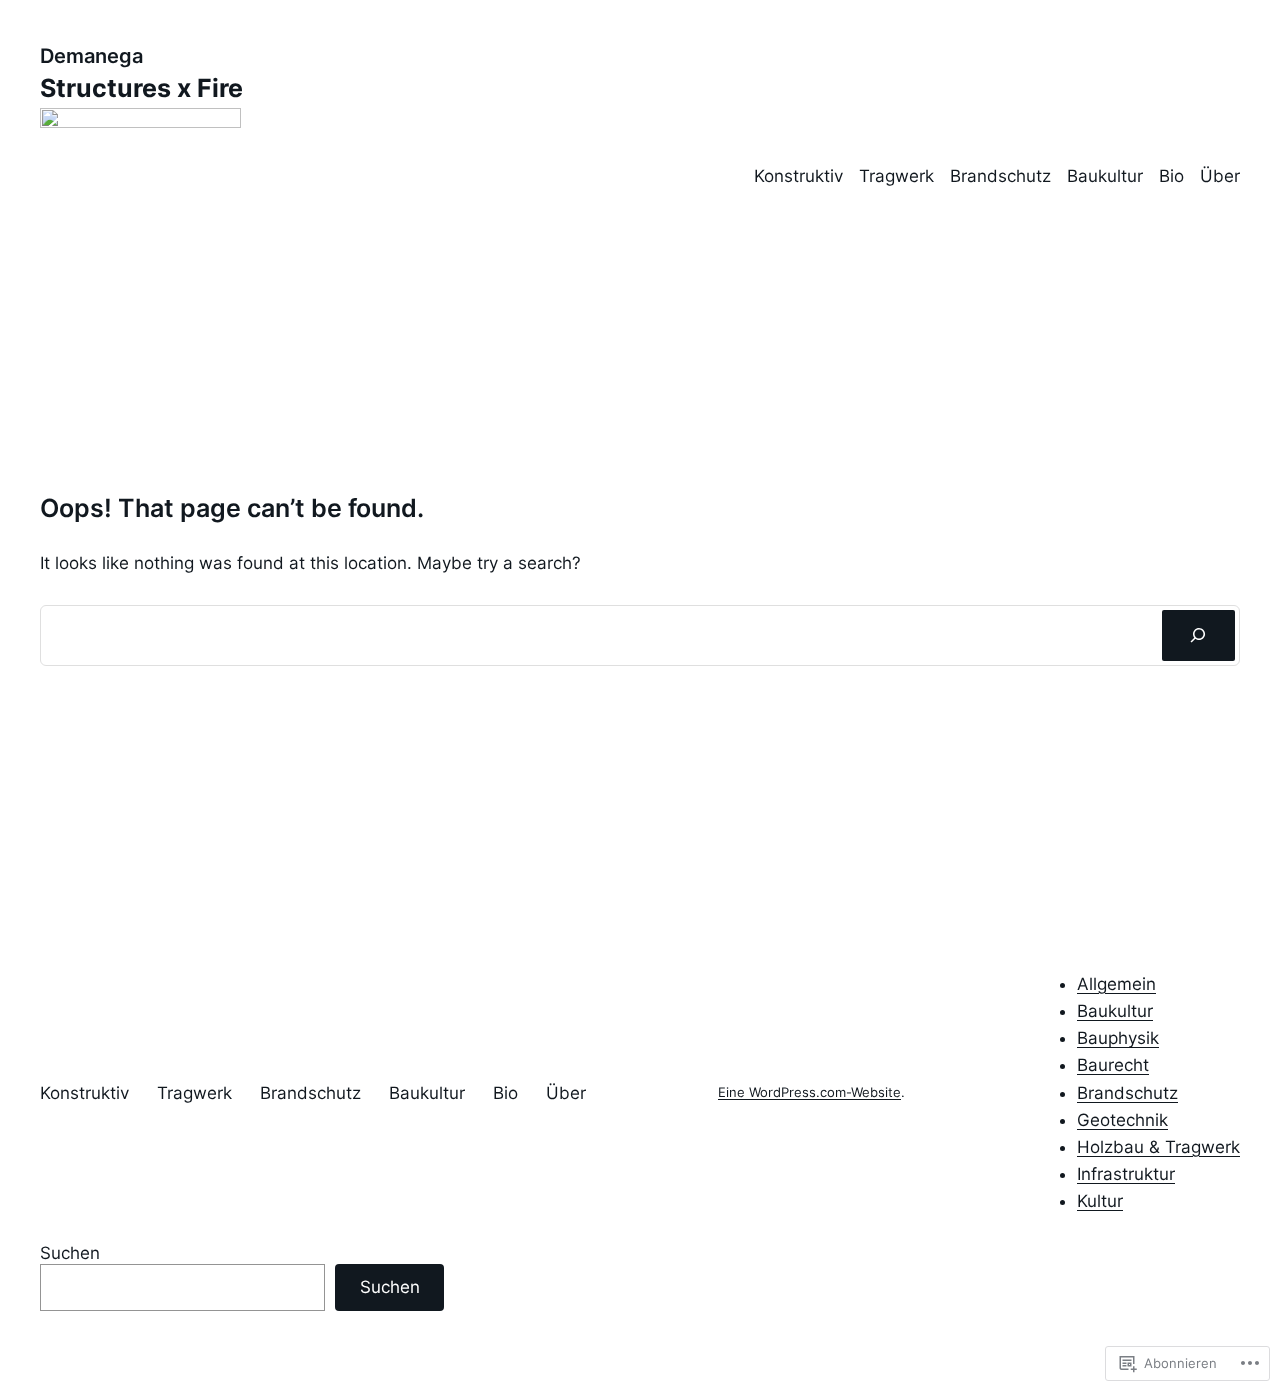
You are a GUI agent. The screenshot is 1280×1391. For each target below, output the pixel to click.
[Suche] (1198, 635)
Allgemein (1116, 984)
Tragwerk (896, 176)
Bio (1171, 176)
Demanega (91, 56)
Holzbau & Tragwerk (1158, 1147)
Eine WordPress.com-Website (809, 1092)
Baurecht (1113, 1065)
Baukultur (1105, 176)
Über (1220, 176)
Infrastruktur (1126, 1174)
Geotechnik (1122, 1120)
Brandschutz (1000, 176)
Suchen (70, 1253)
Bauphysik (1118, 1038)
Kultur (1100, 1201)
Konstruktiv (798, 176)
